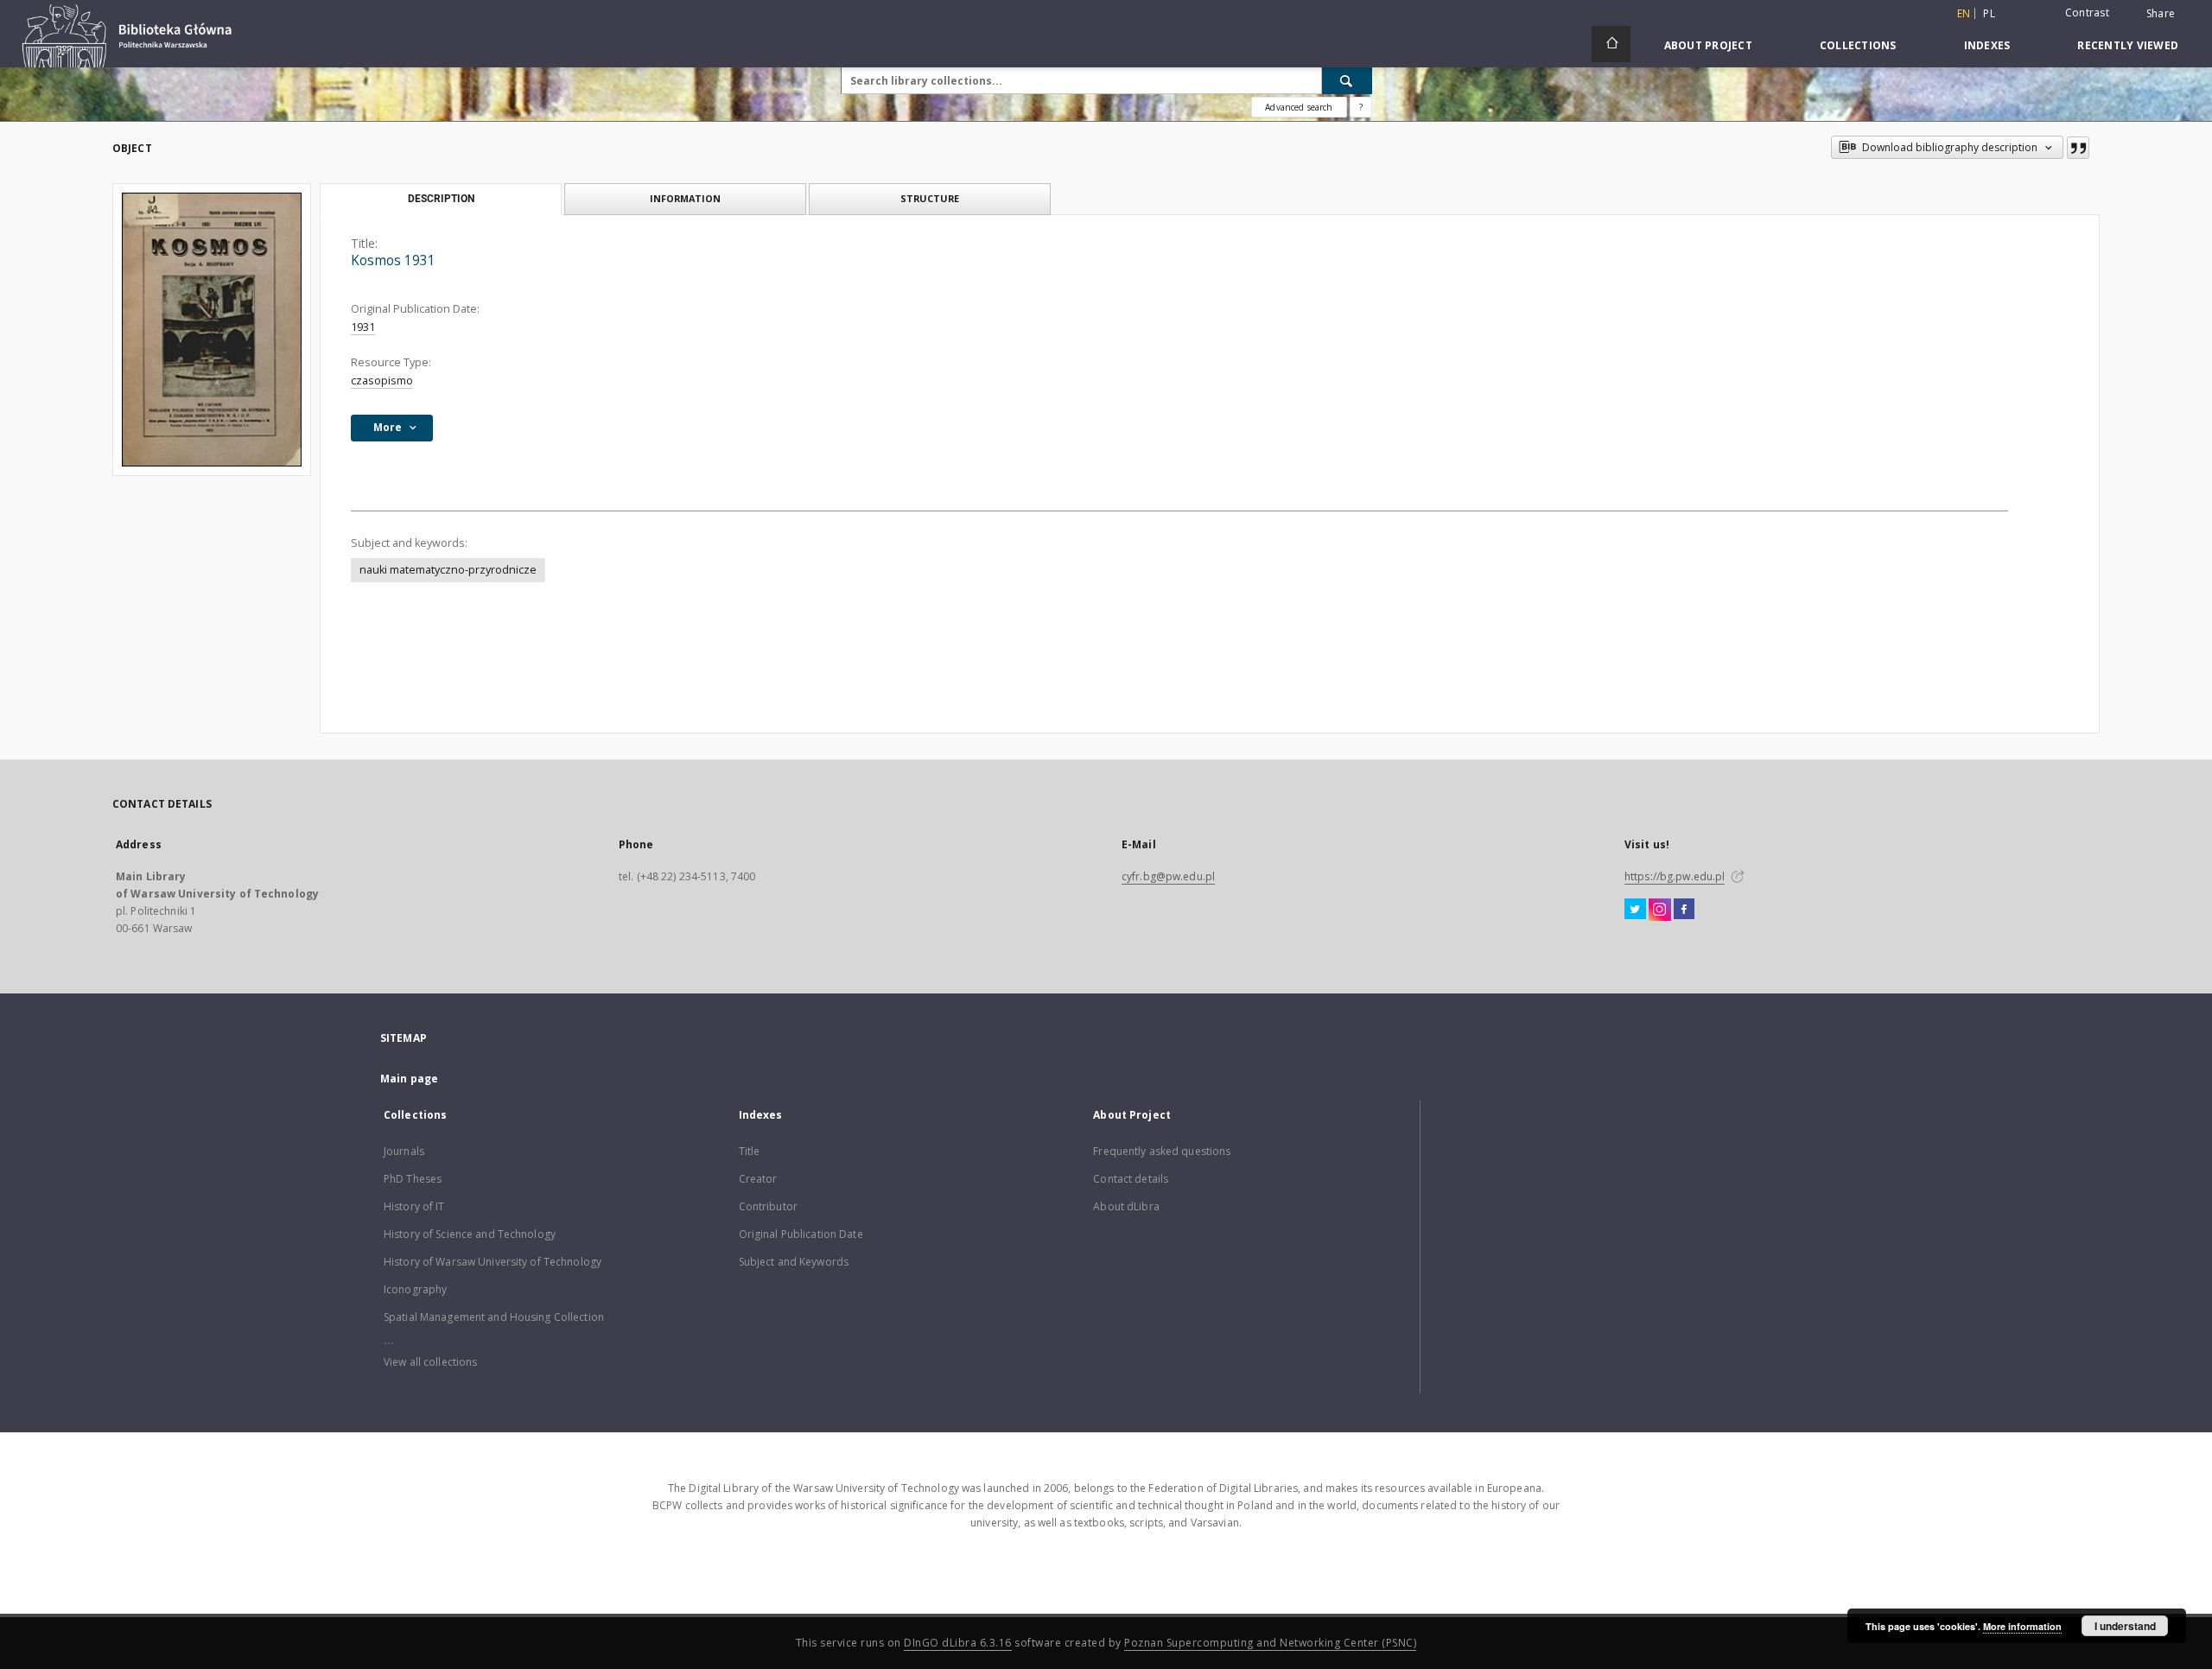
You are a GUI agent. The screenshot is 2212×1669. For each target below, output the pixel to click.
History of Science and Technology (470, 1234)
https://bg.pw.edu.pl (1675, 876)
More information (2022, 1626)
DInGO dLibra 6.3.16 (958, 1643)
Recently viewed (2128, 45)
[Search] (1347, 80)
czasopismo (382, 381)
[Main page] (1611, 44)
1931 (363, 327)
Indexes (1987, 45)
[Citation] (2078, 148)
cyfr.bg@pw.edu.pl (1168, 876)
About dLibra (1126, 1206)
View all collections (430, 1362)
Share (2161, 14)
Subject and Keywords (794, 1262)
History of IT (414, 1206)
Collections (1858, 45)
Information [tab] (685, 198)
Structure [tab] (930, 198)
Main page (409, 1079)
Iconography (415, 1289)
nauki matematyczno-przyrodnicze (448, 570)
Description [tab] (441, 199)
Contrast (2087, 13)
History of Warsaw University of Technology (493, 1262)
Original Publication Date (801, 1234)
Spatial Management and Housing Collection (494, 1317)
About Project (1708, 45)
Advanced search (1299, 107)
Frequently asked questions (1162, 1151)
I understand (2125, 1626)
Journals (404, 1151)
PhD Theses (413, 1179)
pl (1989, 13)
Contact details (1131, 1179)
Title (750, 1151)
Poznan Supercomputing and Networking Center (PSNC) (1270, 1643)
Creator (758, 1179)
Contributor (768, 1206)
